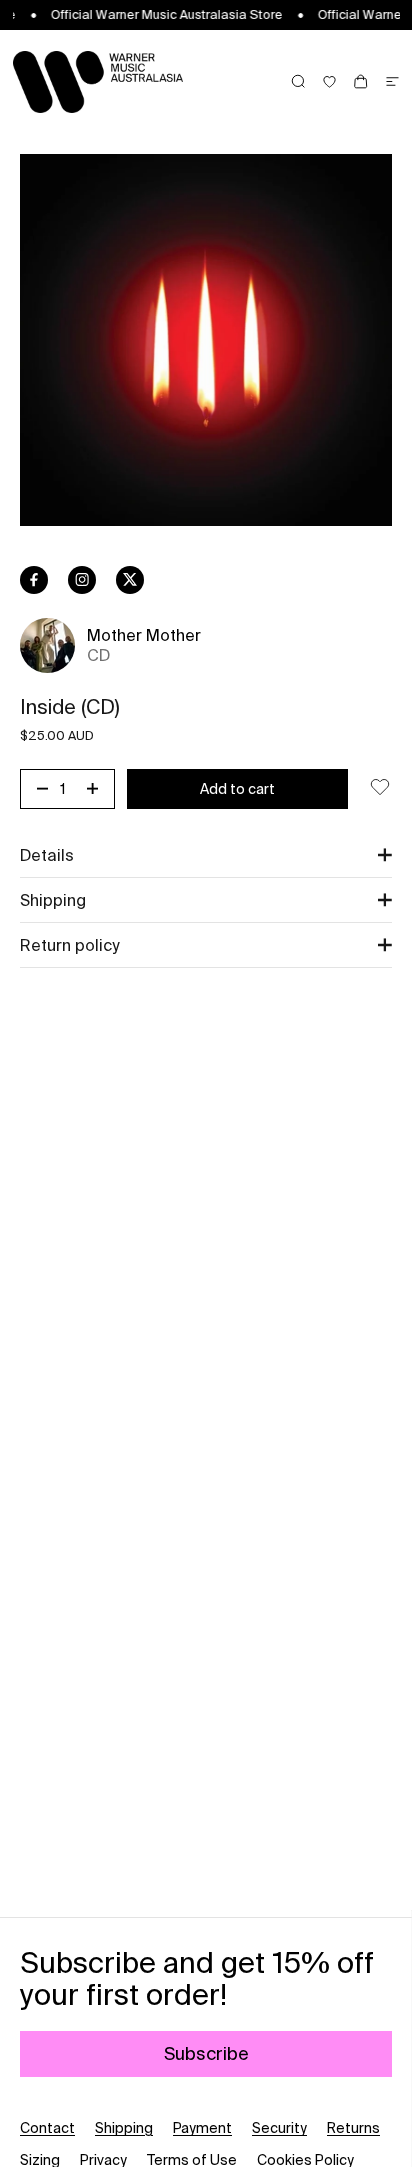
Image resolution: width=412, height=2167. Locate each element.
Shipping (124, 2128)
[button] (206, 855)
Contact (47, 2128)
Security (279, 2128)
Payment (202, 2128)
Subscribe (206, 2053)
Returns (353, 2128)
